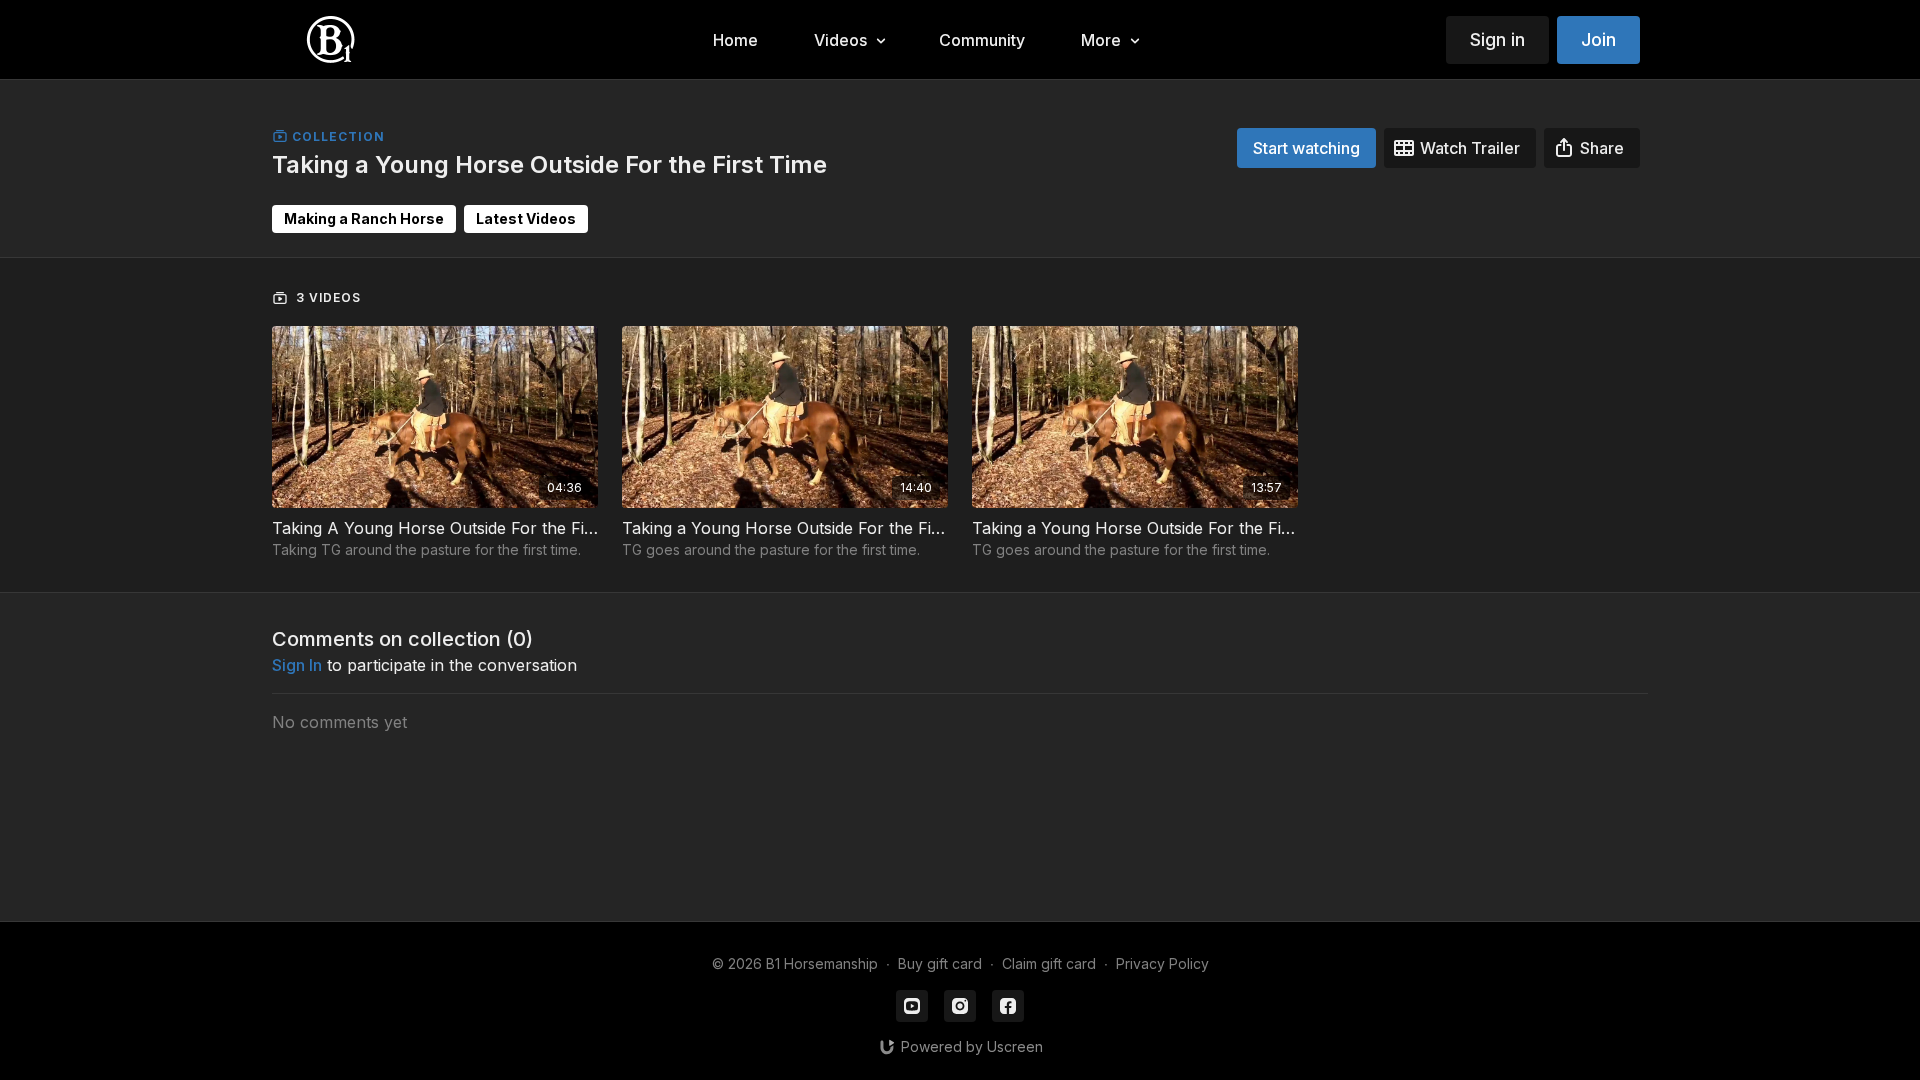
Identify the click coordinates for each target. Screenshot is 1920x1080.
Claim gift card (1049, 963)
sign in (297, 665)
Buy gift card (940, 963)
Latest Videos (526, 218)
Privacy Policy (1162, 963)
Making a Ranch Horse (364, 218)
